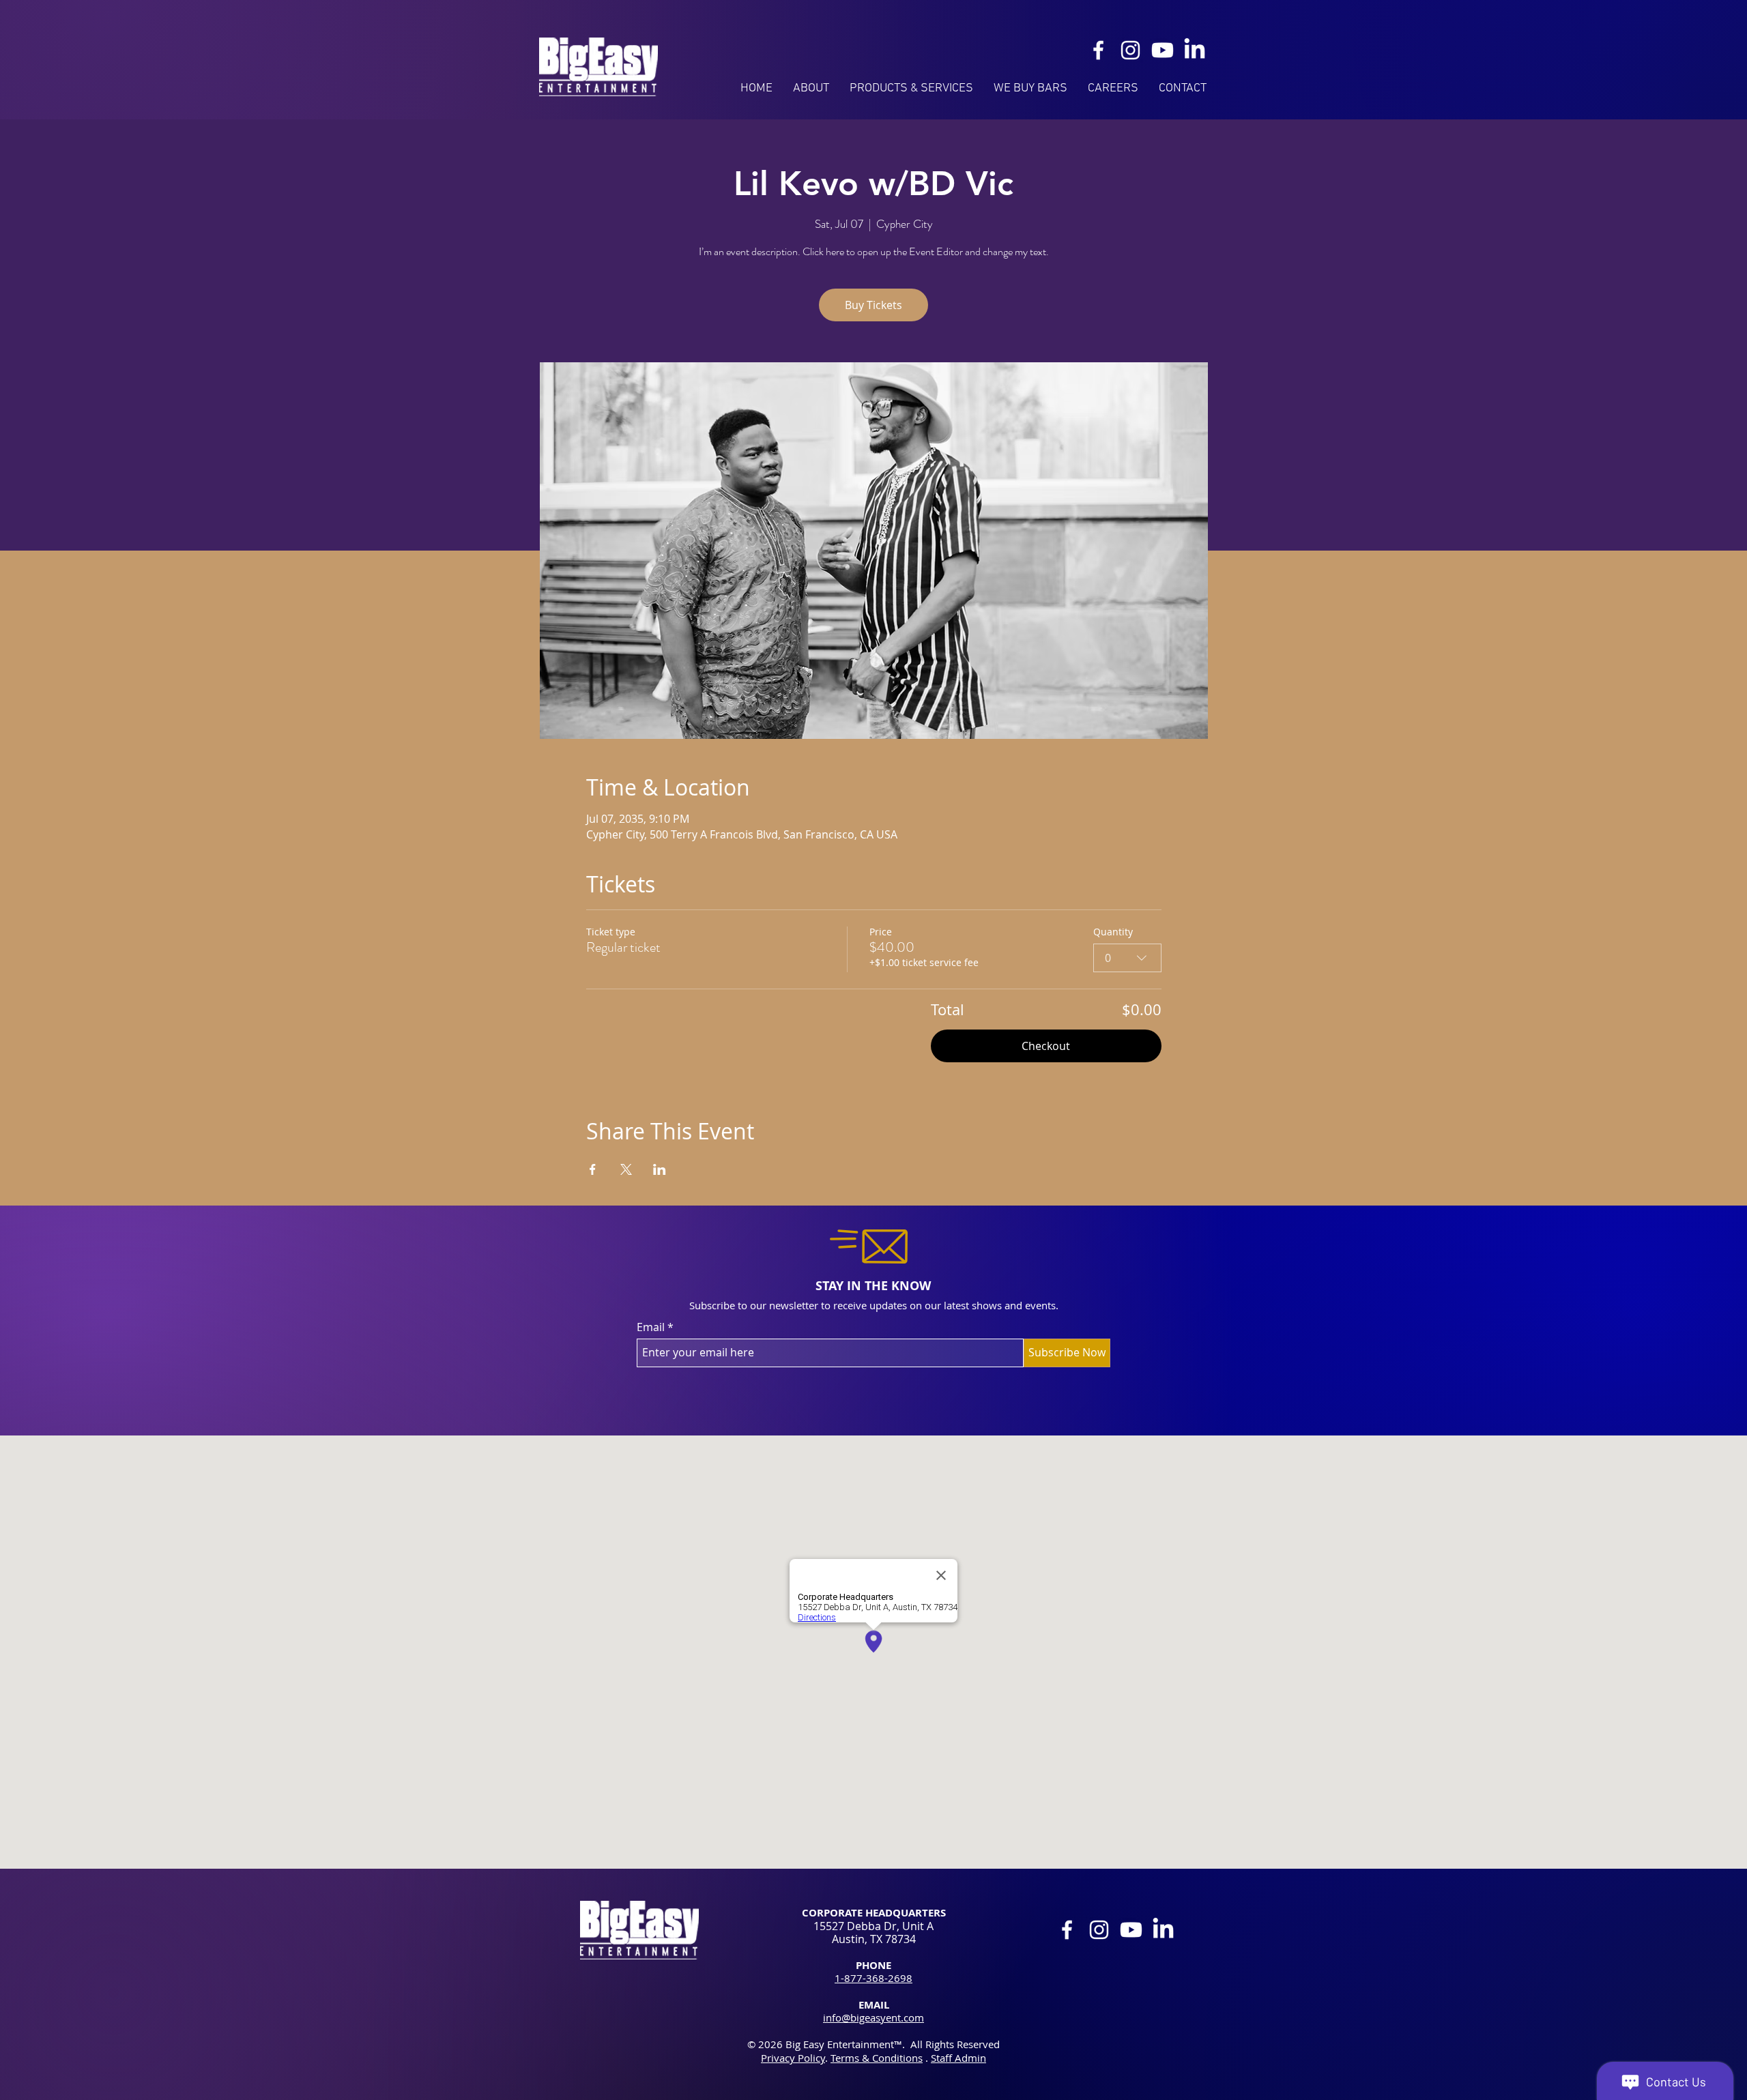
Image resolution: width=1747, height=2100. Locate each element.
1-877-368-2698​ (873, 1978)
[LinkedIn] (1195, 50)
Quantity (1113, 932)
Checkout (1046, 1046)
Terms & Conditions (877, 2058)
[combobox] (1127, 958)
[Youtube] (1163, 50)
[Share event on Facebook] (593, 1169)
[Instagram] (1130, 50)
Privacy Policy (793, 2058)
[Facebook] (1098, 50)
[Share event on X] (626, 1169)
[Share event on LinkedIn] (660, 1169)
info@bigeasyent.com (873, 2017)
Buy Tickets (873, 305)
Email (651, 1327)
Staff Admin (958, 2058)
